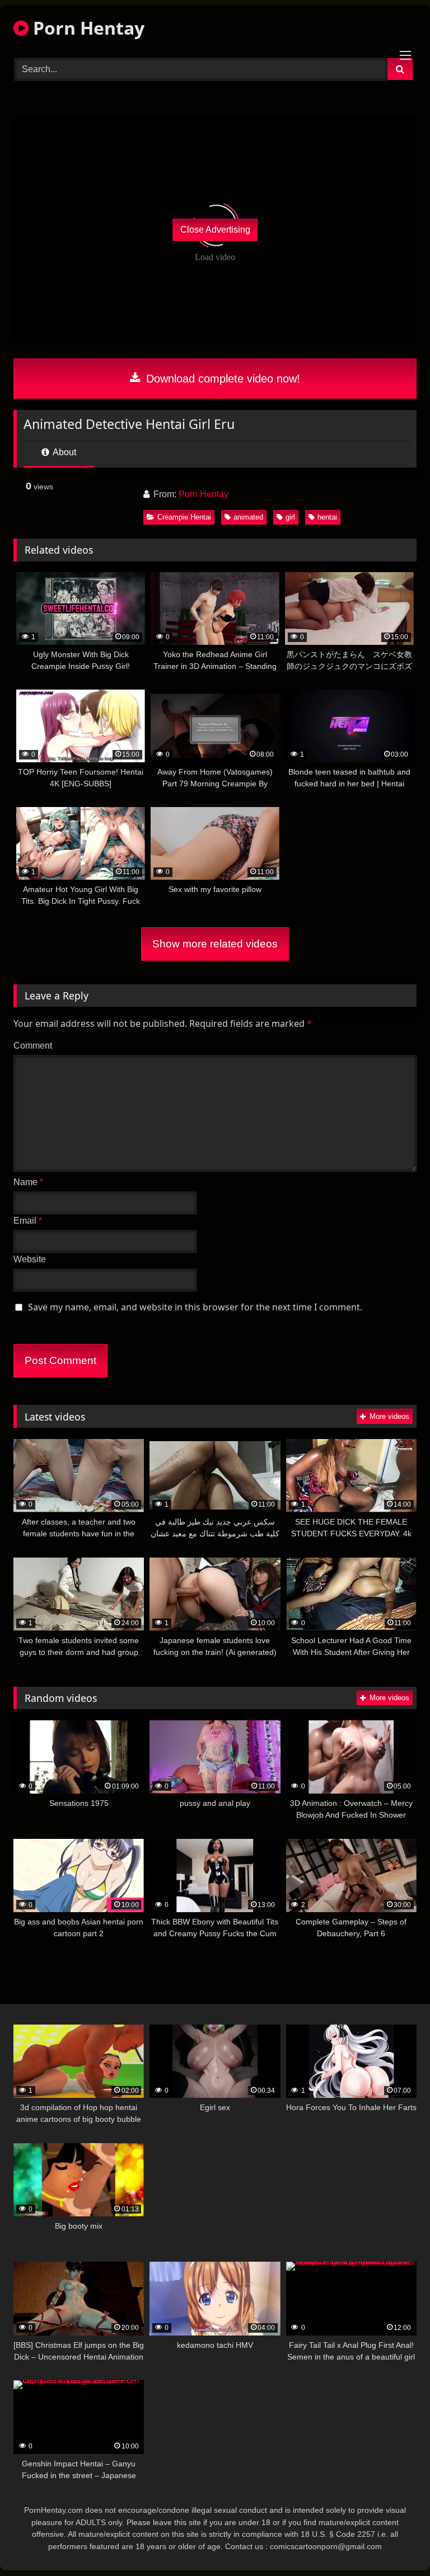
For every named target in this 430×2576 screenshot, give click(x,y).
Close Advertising (215, 230)
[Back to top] (395, 2543)
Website (30, 1259)
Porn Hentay (87, 28)
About (64, 452)
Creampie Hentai (184, 517)
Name (28, 1182)
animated (248, 517)
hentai (327, 517)
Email (28, 1221)
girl (290, 517)
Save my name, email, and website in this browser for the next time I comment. (195, 1307)
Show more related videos (215, 944)
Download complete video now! (221, 379)
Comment (33, 1046)
